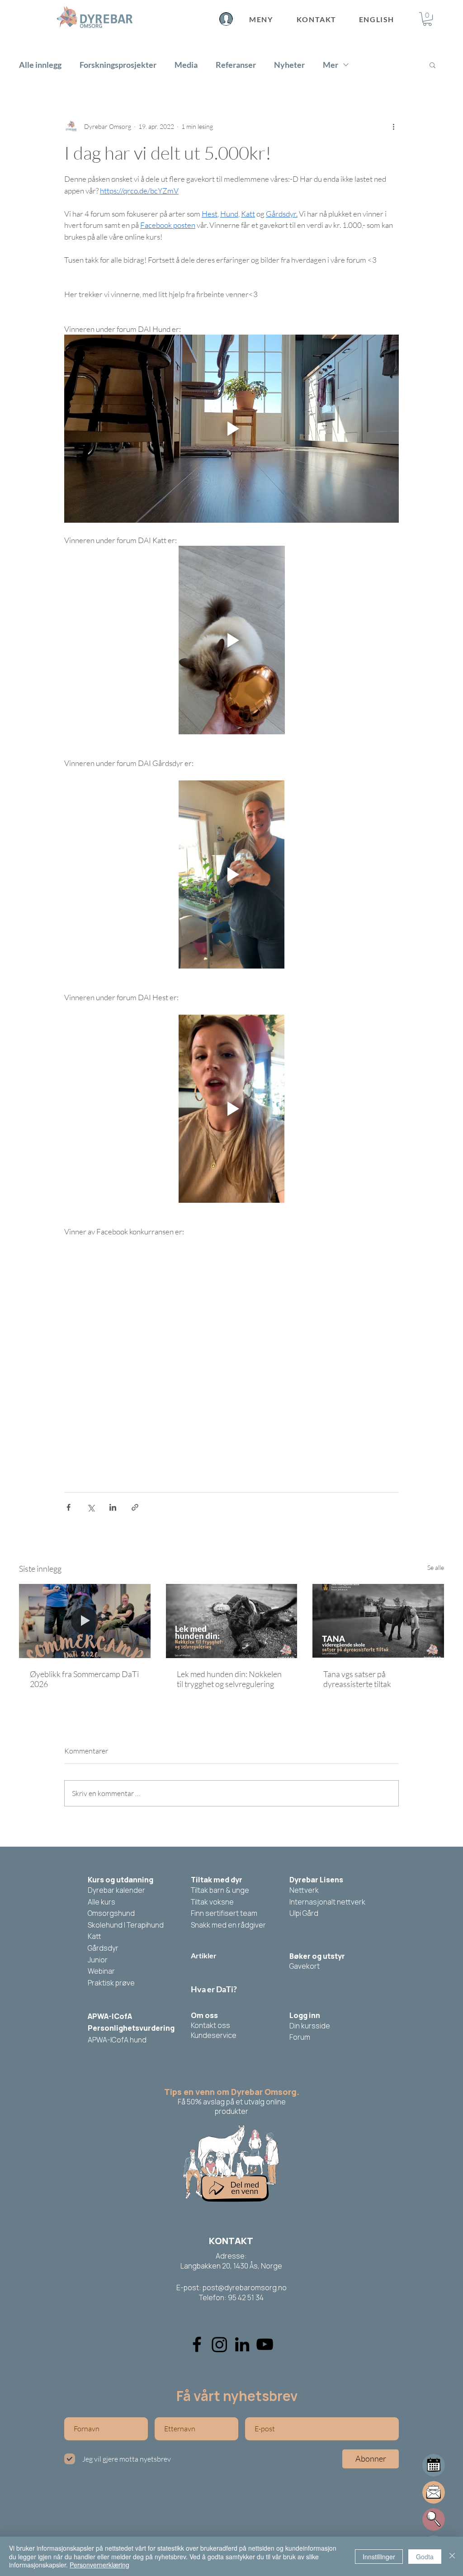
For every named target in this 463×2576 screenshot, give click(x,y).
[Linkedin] (242, 2344)
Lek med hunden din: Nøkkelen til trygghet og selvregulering (229, 1679)
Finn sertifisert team (224, 1913)
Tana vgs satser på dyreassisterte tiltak (357, 1679)
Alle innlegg (40, 65)
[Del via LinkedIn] (113, 1507)
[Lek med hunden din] (232, 1621)
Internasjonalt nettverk (327, 1902)
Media (186, 65)
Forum (300, 2037)
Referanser (236, 65)
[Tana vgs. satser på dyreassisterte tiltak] (378, 1621)
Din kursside (310, 2026)
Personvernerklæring (99, 2565)
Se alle (436, 1567)
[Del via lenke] (135, 1507)
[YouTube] (265, 2344)
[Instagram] (220, 2344)
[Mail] (434, 2465)
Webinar (101, 1971)
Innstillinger (379, 2557)
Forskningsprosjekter (118, 65)
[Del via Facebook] (69, 1507)
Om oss (204, 2015)
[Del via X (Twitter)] (91, 1507)
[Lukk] (452, 2556)
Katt (94, 1936)
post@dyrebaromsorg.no (245, 2288)
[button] (427, 19)
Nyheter (289, 65)
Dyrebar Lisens (316, 1880)
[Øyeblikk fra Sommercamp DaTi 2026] (85, 1621)
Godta (425, 2557)
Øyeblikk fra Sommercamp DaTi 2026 (84, 1679)
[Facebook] (197, 2344)
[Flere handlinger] (393, 126)
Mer (331, 65)
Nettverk (304, 1890)
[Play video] (231, 429)
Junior (98, 1960)
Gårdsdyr (103, 1948)
